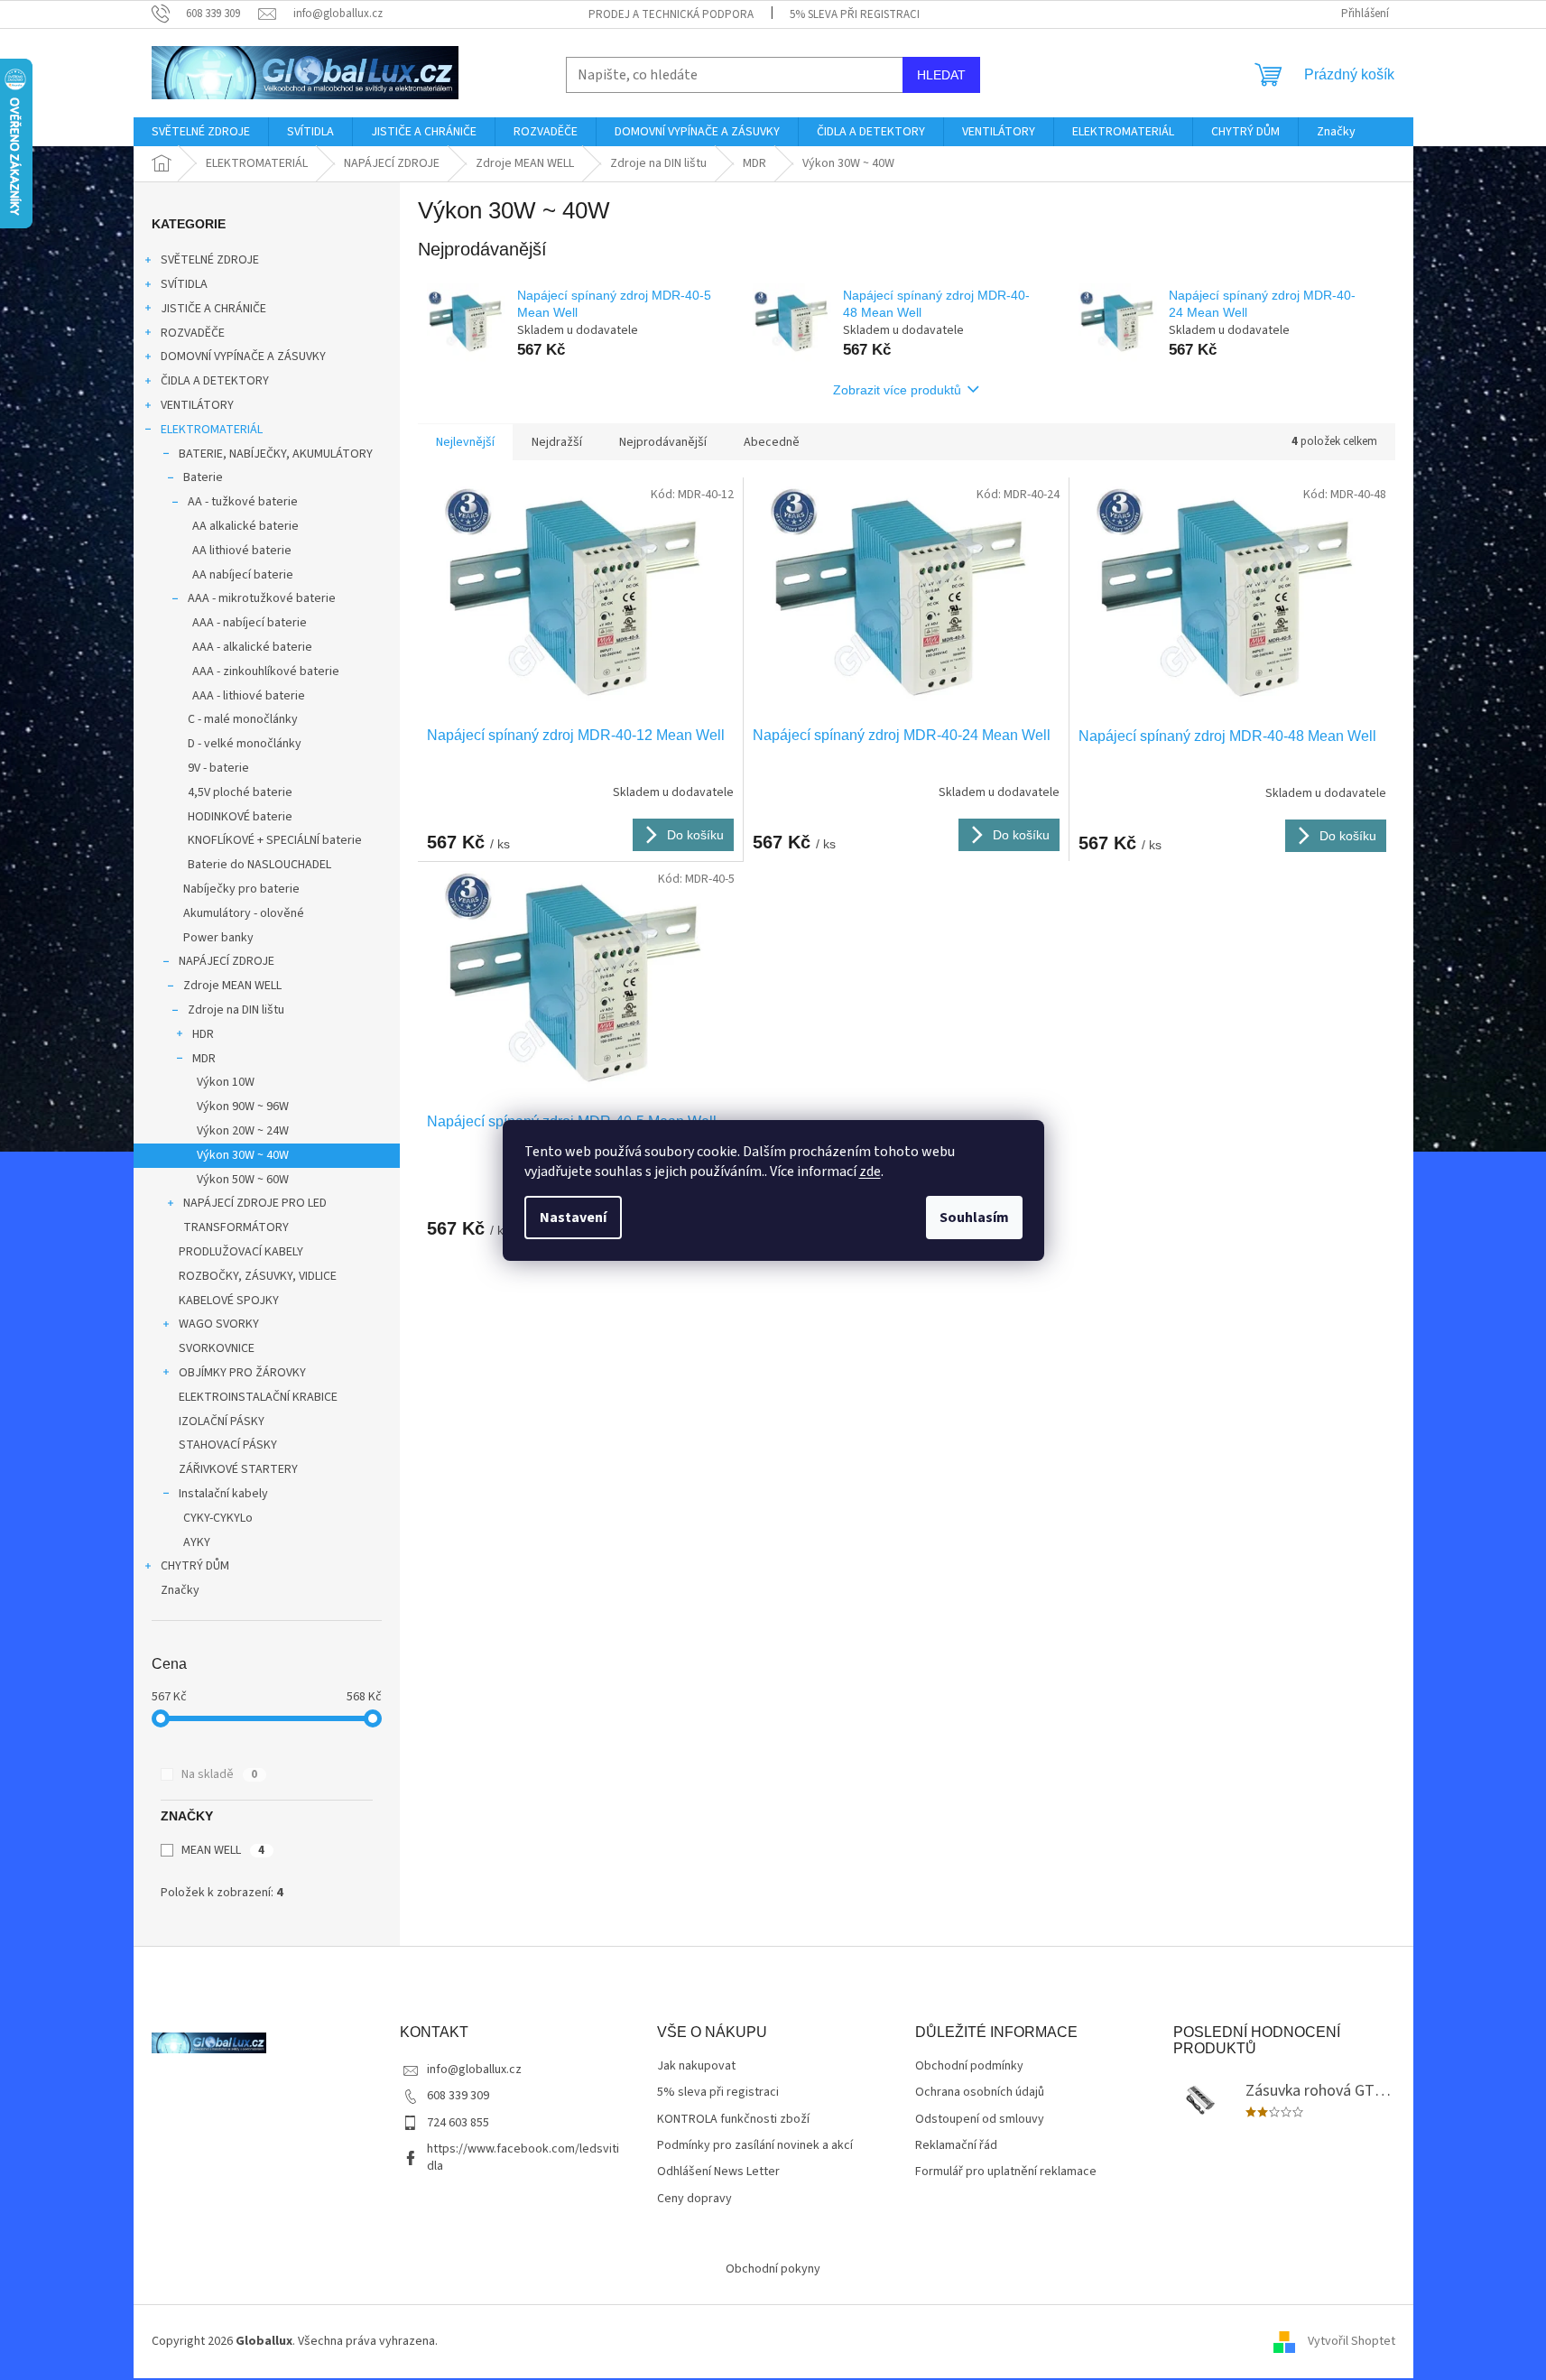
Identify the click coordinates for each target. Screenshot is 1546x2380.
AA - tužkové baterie (243, 502)
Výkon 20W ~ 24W (243, 1131)
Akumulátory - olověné (244, 913)
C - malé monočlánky (243, 719)
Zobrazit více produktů (897, 390)
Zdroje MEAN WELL (232, 986)
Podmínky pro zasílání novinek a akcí (755, 2146)
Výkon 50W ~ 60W (243, 1180)
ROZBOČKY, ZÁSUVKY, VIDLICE (258, 1276)
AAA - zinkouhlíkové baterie (266, 671)
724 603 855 (458, 2123)
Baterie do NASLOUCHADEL (259, 865)
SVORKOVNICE (217, 1348)
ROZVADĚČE (193, 333)
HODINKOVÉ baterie (240, 817)
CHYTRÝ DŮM (195, 1566)
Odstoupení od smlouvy (980, 2120)
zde (870, 1171)
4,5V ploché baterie (240, 792)
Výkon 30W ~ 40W (243, 1155)
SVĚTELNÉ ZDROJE (210, 260)
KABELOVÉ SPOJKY (229, 1301)
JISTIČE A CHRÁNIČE (213, 309)
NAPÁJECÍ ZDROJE (227, 961)
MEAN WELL (223, 1850)
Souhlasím (974, 1218)
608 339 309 (458, 2096)
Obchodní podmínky (969, 2066)
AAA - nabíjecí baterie (250, 623)
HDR (203, 1034)
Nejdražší (557, 442)
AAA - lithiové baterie (249, 696)
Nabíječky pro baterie (241, 889)
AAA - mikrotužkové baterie (262, 598)
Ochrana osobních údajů (980, 2093)
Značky (180, 1590)
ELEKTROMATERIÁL (212, 430)
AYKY (197, 1542)
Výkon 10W (226, 1082)
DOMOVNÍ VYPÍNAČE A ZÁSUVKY (243, 357)
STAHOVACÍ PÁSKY (228, 1445)
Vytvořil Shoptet (1352, 2341)
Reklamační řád (956, 2146)
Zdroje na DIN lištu (236, 1010)
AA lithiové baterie (242, 551)
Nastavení (573, 1218)
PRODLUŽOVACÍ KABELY (241, 1252)
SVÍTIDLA (184, 284)
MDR (204, 1059)
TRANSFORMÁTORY (236, 1227)
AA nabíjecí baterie (243, 575)
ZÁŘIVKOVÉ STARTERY (238, 1469)
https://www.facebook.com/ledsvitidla (523, 2158)
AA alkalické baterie (245, 526)
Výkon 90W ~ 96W (243, 1107)
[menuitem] (201, 132)
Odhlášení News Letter (718, 2172)
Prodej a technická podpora (671, 14)
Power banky (218, 938)
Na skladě (219, 1774)
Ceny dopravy (694, 2199)
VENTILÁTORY (197, 405)
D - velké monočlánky (245, 744)
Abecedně (772, 442)
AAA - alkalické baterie (252, 647)
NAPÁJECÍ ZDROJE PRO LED (255, 1203)
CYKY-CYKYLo (218, 1518)
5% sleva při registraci (855, 14)
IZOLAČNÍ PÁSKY (222, 1422)
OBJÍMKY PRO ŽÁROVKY (242, 1373)
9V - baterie (218, 768)
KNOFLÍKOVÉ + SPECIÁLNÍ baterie (275, 840)
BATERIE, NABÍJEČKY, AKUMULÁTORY (276, 454)
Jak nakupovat (696, 2066)
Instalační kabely (223, 1494)
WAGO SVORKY (219, 1324)
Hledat (941, 75)
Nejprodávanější (663, 442)
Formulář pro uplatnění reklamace (1006, 2172)
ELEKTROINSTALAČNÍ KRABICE (258, 1397)
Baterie (203, 477)
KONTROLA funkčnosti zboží (733, 2120)
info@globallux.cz (474, 2070)
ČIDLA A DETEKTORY (215, 381)
